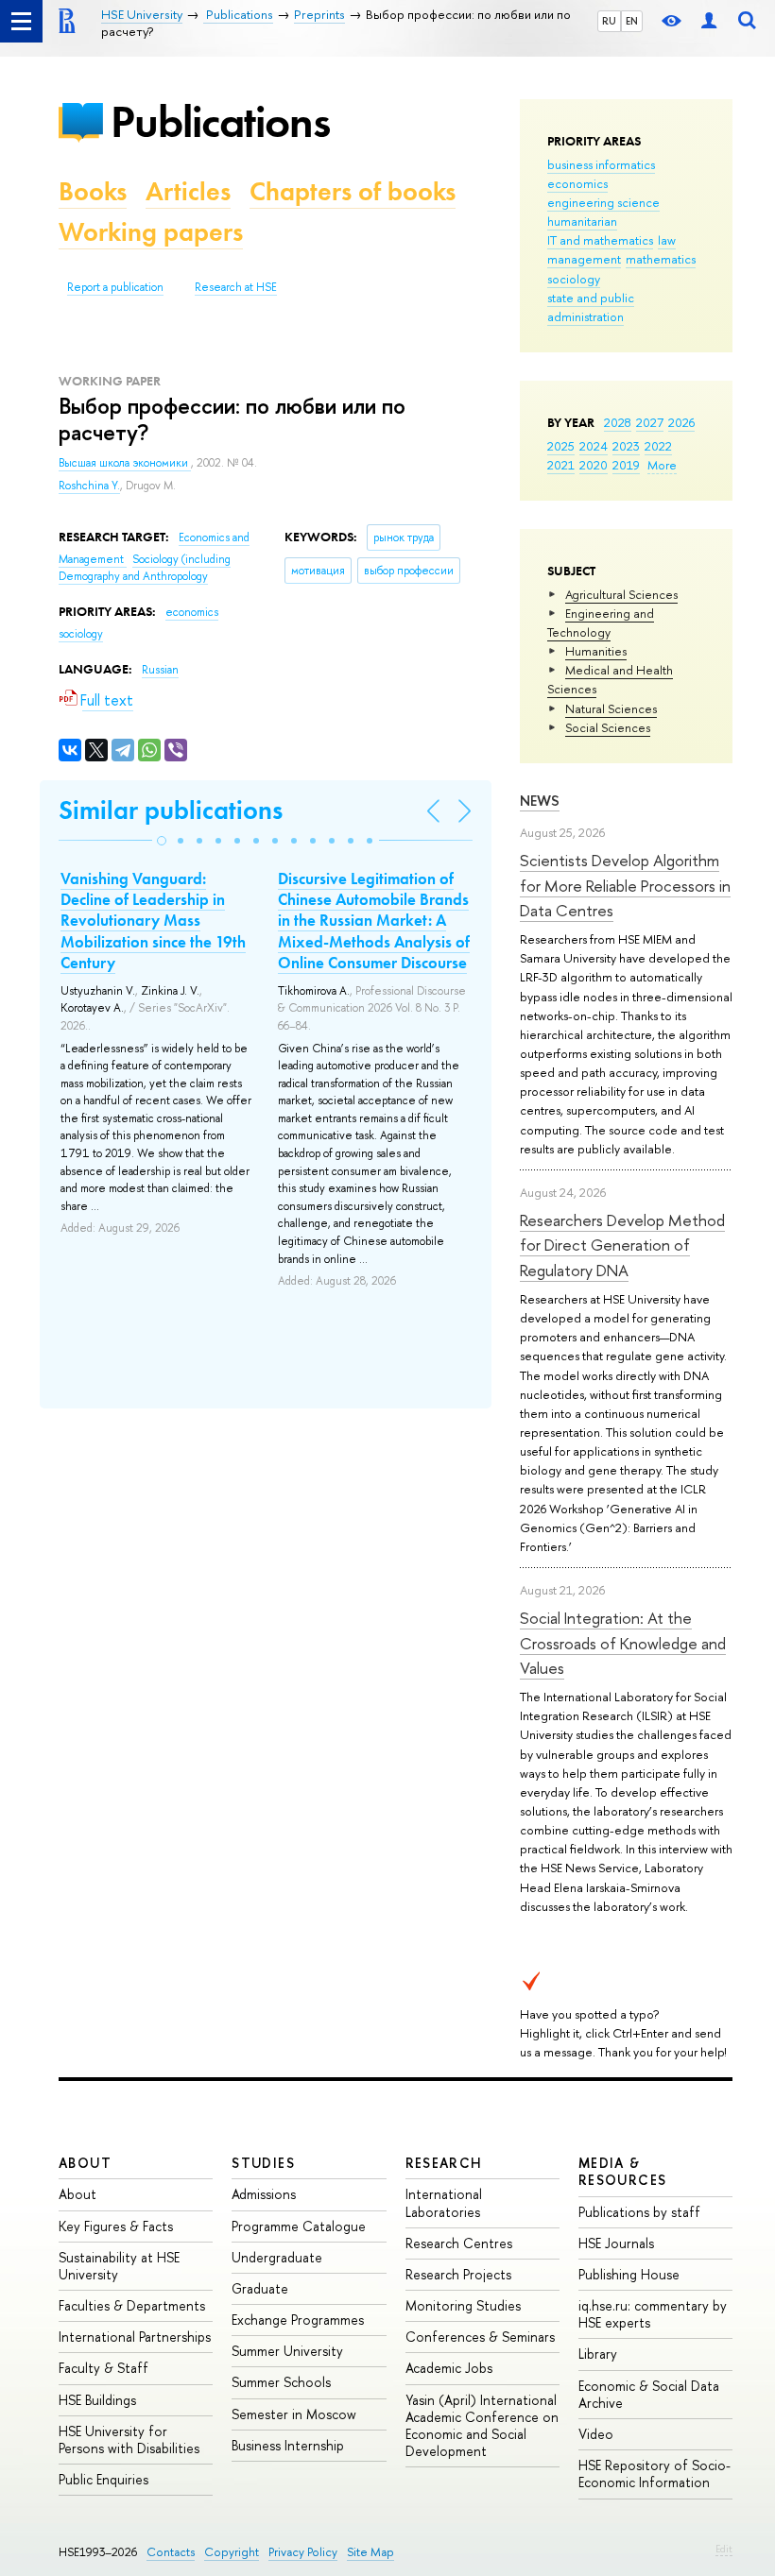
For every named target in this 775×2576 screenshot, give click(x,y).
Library (598, 2354)
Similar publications (171, 810)
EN (632, 21)
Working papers (151, 232)
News (540, 801)
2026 (681, 422)
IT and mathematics (600, 240)
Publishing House (629, 2274)
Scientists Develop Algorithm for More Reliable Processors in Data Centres (625, 885)
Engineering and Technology (601, 623)
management (584, 259)
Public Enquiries (103, 2479)
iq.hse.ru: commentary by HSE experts (653, 2314)
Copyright (232, 2552)
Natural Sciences (611, 708)
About (85, 2163)
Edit (724, 2549)
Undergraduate (277, 2257)
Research (444, 2163)
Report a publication (115, 287)
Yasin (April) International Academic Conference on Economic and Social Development (482, 2426)
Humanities (596, 651)
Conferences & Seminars (480, 2337)
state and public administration (591, 307)
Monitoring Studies (463, 2305)
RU (609, 21)
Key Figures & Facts (116, 2226)
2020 (594, 465)
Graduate (260, 2288)
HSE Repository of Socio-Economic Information (654, 2474)
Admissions (264, 2194)
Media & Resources (623, 2171)
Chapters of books (353, 191)
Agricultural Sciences (621, 594)
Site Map (370, 2552)
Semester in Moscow (294, 2414)
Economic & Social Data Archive (649, 2394)
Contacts (171, 2552)
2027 (650, 422)
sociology (574, 279)
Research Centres (459, 2243)
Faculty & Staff (103, 2368)
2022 (658, 446)
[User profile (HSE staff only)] (709, 21)
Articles (188, 191)
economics (577, 183)
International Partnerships (135, 2337)
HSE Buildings (97, 2400)
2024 (594, 446)
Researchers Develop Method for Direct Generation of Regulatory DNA (622, 1245)
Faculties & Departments (132, 2305)
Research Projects (458, 2274)
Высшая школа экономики (125, 463)
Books (93, 191)
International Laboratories (444, 2202)
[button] (162, 841)
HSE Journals (616, 2243)
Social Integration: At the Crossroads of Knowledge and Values (623, 1643)
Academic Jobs (449, 2368)
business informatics (601, 164)
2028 (618, 422)
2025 (561, 446)
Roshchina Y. (89, 486)
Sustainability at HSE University (119, 2266)
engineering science (603, 202)
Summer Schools (281, 2382)
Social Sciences (608, 727)
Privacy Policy (303, 2552)
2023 (626, 446)
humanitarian (582, 221)
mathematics (661, 259)
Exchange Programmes (298, 2320)
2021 (561, 465)
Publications (220, 121)
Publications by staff (639, 2212)
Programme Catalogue (299, 2226)
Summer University (287, 2351)
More (662, 465)
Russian (160, 670)
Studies (263, 2163)
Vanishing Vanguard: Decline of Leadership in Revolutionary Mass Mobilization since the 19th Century (153, 920)
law (667, 240)
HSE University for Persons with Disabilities (129, 2440)
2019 (626, 465)
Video (596, 2434)
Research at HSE (236, 287)
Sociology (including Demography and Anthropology (145, 568)
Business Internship (288, 2445)
